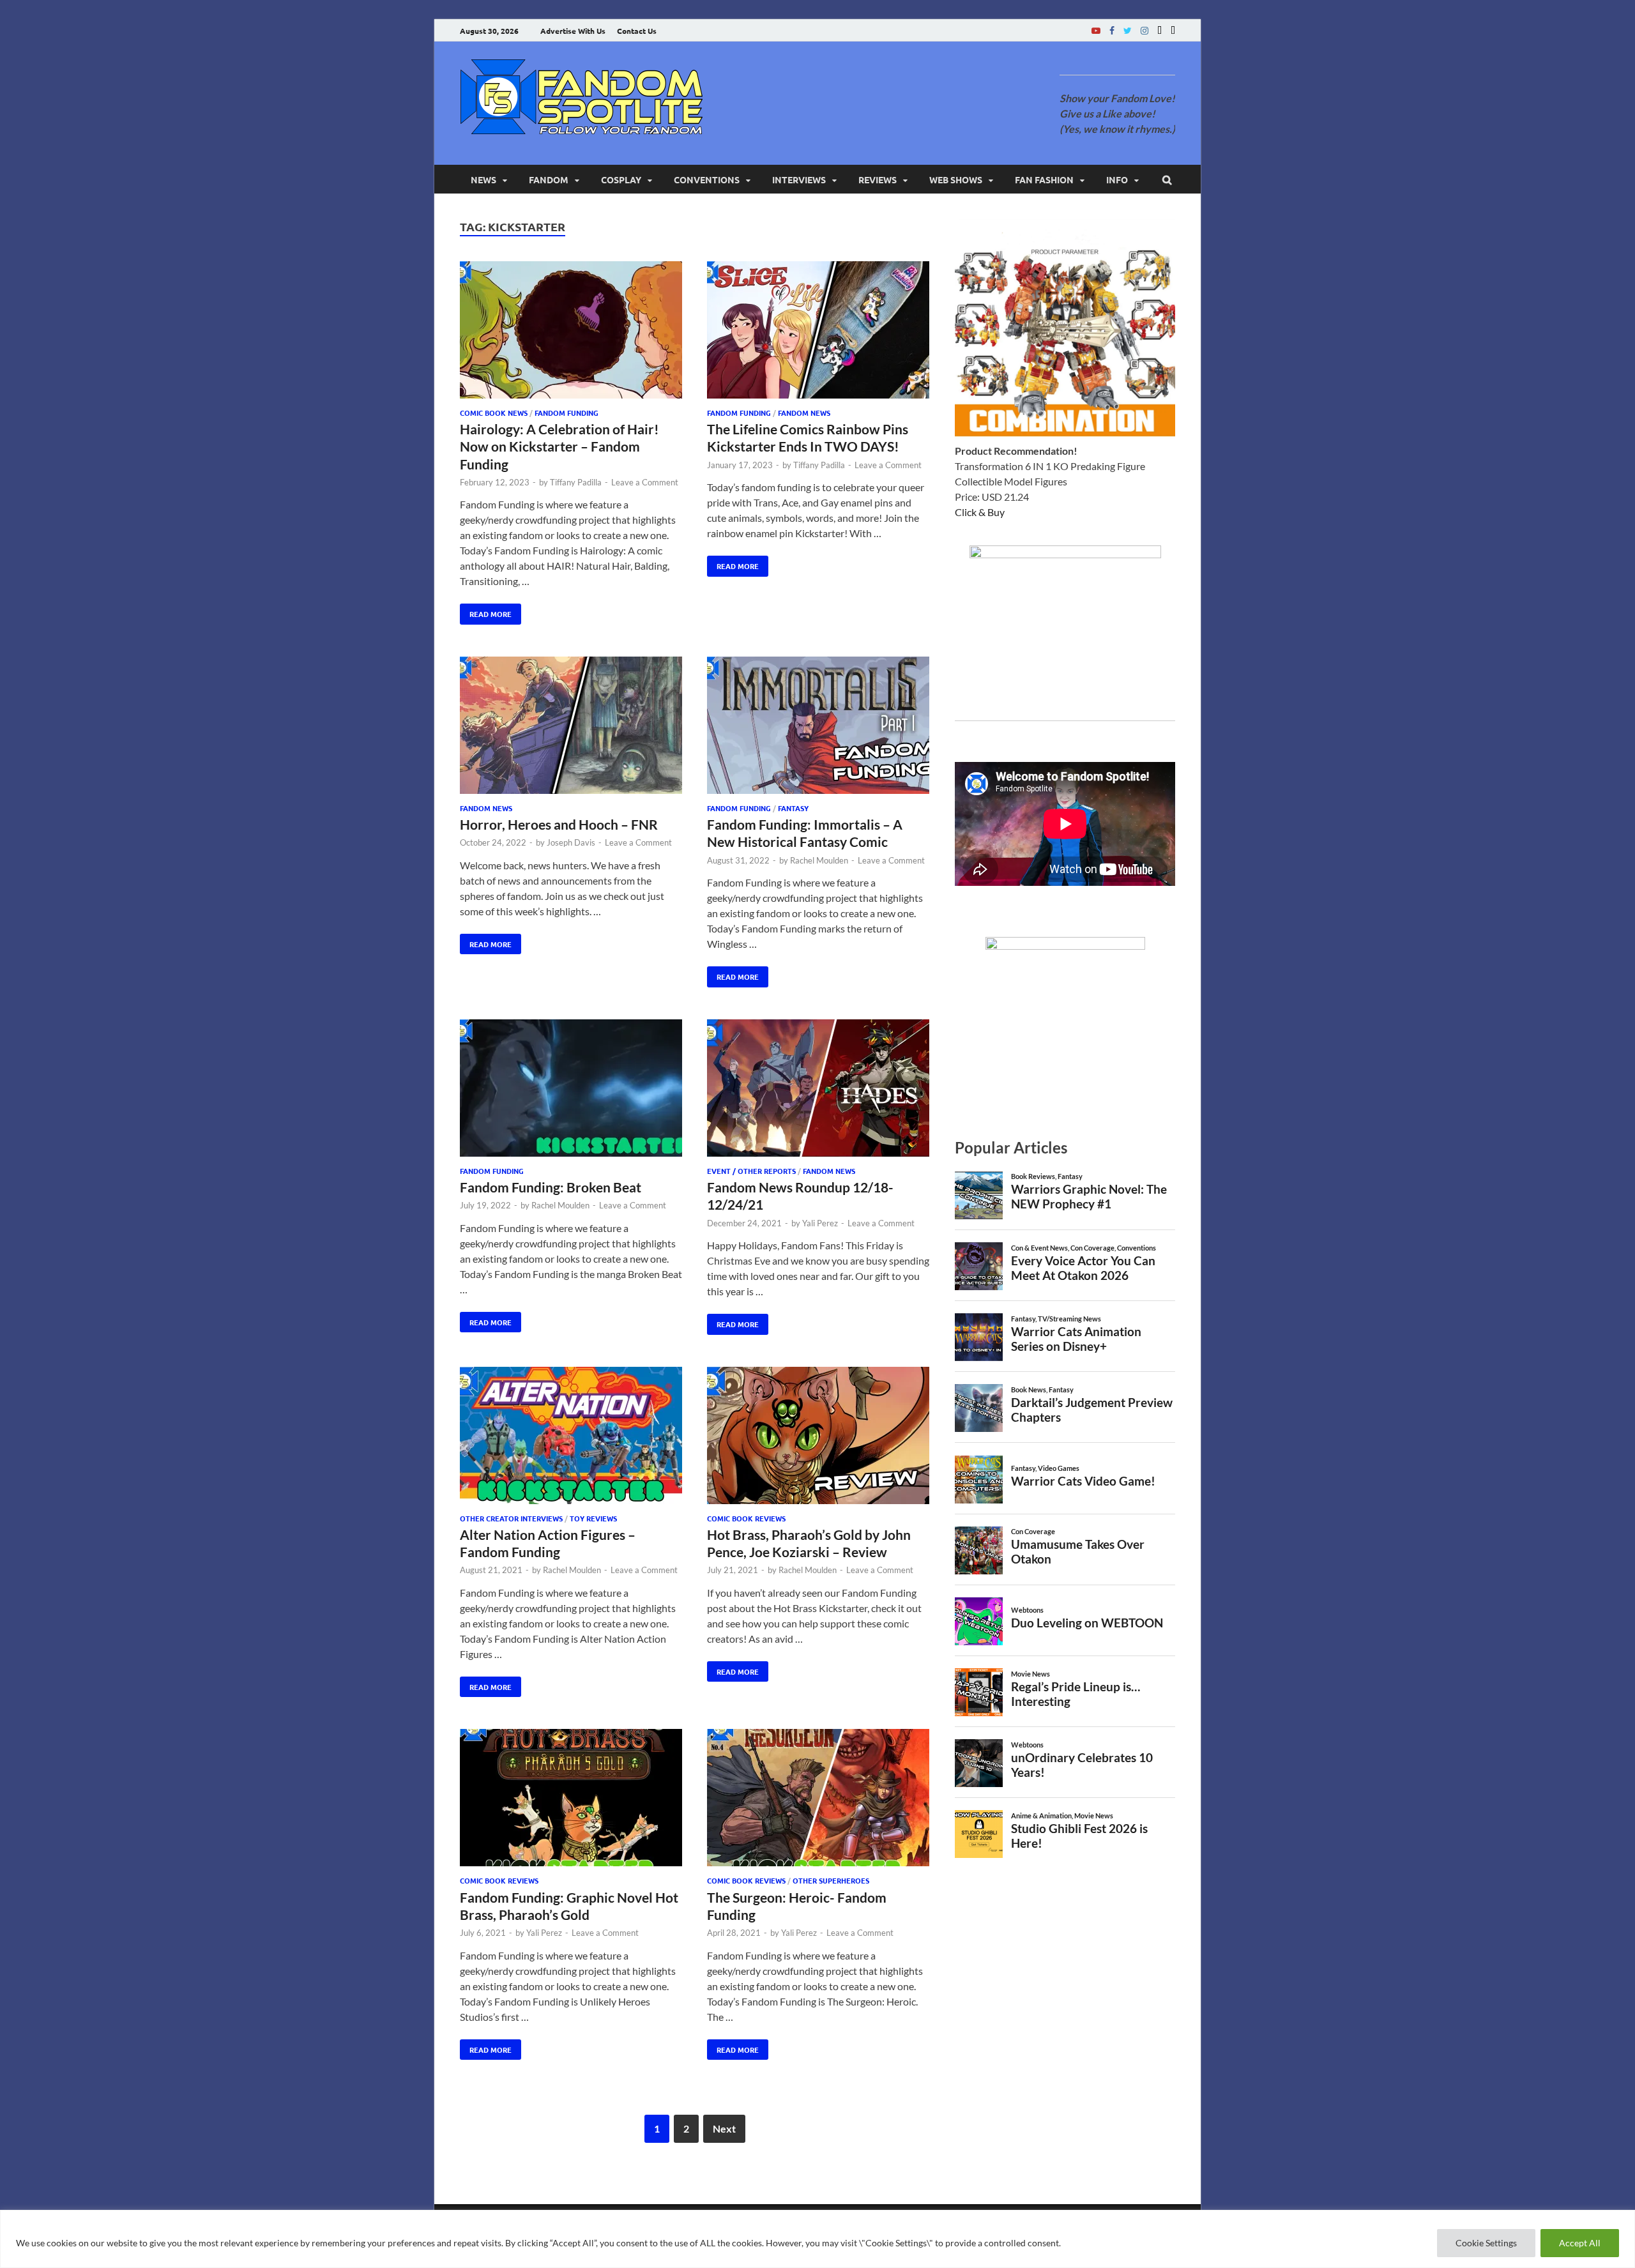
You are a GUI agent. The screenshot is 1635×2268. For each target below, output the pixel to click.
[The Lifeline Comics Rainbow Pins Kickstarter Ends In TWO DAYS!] (818, 332)
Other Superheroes (831, 1880)
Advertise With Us (573, 31)
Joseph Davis (571, 842)
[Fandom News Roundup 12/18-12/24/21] (818, 1090)
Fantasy (793, 808)
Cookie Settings (1486, 2243)
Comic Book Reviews (746, 1518)
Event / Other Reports (751, 1171)
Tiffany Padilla (576, 482)
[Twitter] (1128, 30)
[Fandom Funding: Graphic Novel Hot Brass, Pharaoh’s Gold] (571, 1800)
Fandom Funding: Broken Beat (551, 1187)
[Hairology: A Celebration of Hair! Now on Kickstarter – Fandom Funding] (571, 332)
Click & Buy (980, 512)
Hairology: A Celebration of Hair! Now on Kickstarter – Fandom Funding (559, 446)
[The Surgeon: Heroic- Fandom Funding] (818, 1800)
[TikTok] (1173, 30)
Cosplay (621, 179)
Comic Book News (494, 413)
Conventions (707, 179)
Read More (486, 611)
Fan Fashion (1044, 179)
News (483, 179)
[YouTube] (1096, 30)
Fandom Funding (567, 413)
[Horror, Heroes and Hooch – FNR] (571, 727)
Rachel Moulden (819, 860)
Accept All (1580, 2243)
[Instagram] (1144, 30)
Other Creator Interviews (511, 1518)
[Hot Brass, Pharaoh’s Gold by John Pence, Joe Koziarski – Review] (818, 1437)
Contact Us (637, 31)
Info (1117, 179)
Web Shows (956, 179)
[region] (817, 2239)
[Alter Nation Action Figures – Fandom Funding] (571, 1437)
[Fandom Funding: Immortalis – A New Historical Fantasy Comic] (818, 727)
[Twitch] (1160, 30)
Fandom (549, 179)
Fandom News (804, 413)
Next (724, 2128)
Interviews (799, 179)
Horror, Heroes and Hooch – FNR (559, 824)
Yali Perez (820, 1223)
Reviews (878, 179)
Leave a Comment (645, 482)
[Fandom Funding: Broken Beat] (571, 1090)
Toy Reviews (593, 1518)
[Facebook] (1112, 30)
